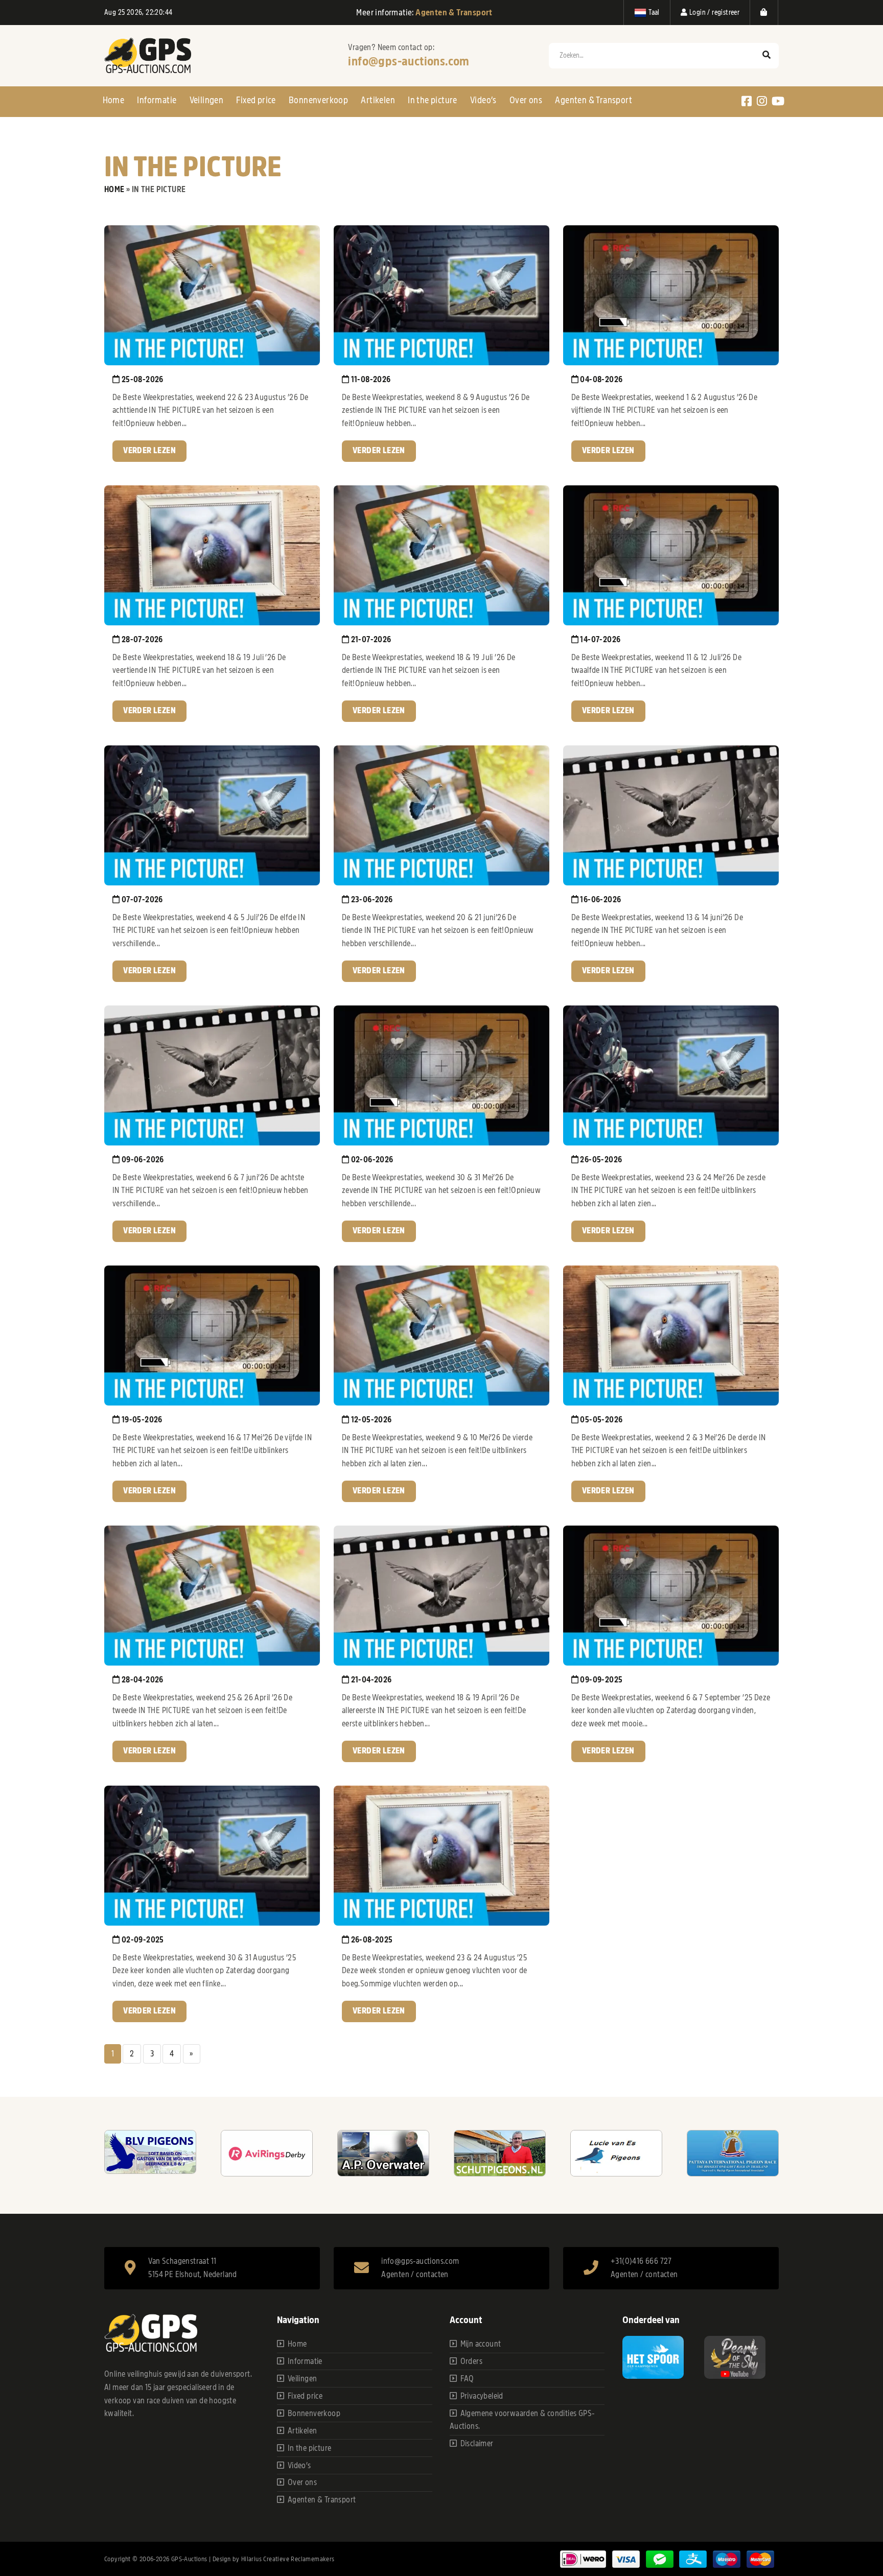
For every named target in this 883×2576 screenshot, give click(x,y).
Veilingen (207, 100)
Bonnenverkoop (318, 100)
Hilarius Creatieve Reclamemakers (288, 2559)
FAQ (467, 2379)
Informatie (157, 100)
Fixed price (256, 100)
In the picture (433, 100)
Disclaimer (477, 2444)
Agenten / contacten (415, 2275)
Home (114, 100)
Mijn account (481, 2344)
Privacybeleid (482, 2396)
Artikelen (378, 100)
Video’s (483, 100)
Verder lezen (149, 451)
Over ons (526, 100)
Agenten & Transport (594, 100)
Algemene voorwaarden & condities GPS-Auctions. (522, 2420)
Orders (471, 2361)
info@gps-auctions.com (409, 61)
